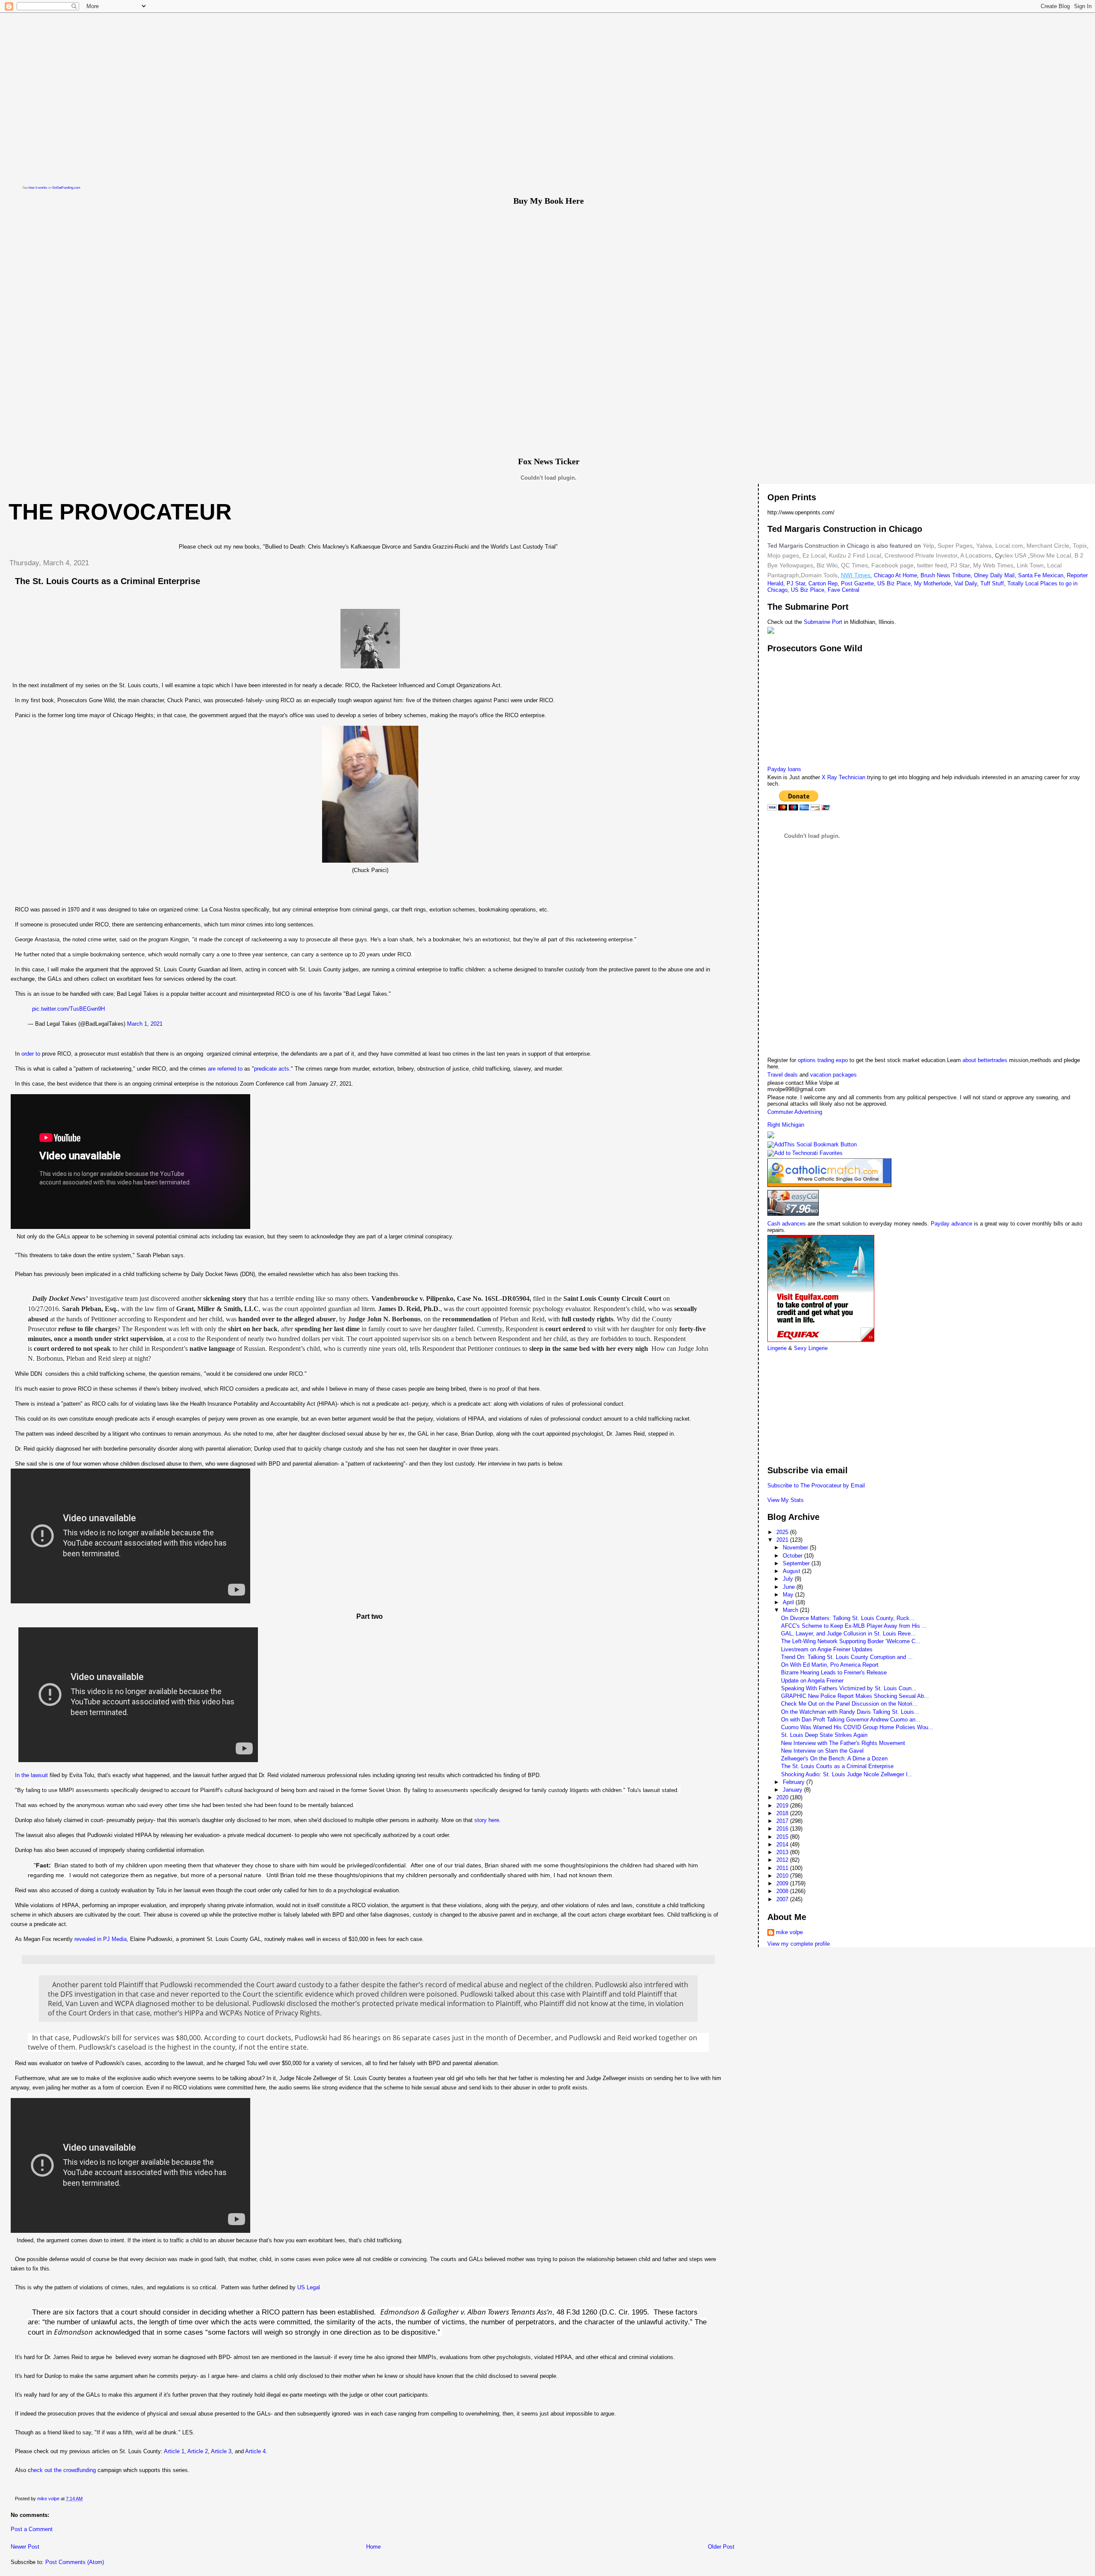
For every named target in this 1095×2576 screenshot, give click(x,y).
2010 (783, 1876)
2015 (783, 1837)
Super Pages (955, 546)
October (793, 1556)
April (789, 1602)
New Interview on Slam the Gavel (822, 1751)
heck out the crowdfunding (64, 2470)
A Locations (976, 555)
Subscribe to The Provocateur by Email (816, 1485)
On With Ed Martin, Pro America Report (830, 1665)
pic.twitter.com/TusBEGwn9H (68, 1009)
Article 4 (255, 2451)
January (793, 1790)
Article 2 (198, 2451)
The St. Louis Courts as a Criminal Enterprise (837, 1766)
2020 (783, 1797)
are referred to (226, 1069)
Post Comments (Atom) (75, 2562)
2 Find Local (864, 555)
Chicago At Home (895, 575)
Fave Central (843, 590)
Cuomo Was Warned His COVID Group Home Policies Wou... (857, 1727)
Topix (1079, 546)
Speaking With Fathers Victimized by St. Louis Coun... (849, 1688)
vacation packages (833, 1075)
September (797, 1563)
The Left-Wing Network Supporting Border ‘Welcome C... (851, 1641)
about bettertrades (986, 1060)
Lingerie (777, 1348)
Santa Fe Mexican (1041, 575)
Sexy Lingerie (811, 1348)
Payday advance (951, 1224)
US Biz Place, (808, 590)
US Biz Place (894, 583)
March (791, 1610)
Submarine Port (823, 622)
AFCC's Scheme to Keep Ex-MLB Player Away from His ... (854, 1626)
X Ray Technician (843, 777)
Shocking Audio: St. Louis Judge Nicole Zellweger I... (847, 1774)
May (789, 1595)
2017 (783, 1821)
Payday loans (784, 769)
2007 (783, 1899)
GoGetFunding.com (66, 188)
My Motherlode (932, 583)
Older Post (721, 2547)
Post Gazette (857, 583)
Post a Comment (32, 2529)
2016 (783, 1829)
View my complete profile (799, 1944)
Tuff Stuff (992, 583)
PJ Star (959, 565)
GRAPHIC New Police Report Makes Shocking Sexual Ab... (855, 1696)
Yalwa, (985, 546)
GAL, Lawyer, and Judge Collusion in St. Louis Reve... (848, 1634)
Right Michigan (786, 1125)
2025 (783, 1532)
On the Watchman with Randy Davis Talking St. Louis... (850, 1712)
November (796, 1548)
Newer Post (25, 2547)
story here (487, 1820)
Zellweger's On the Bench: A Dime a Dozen (834, 1758)
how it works (38, 188)
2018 (783, 1813)
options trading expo (824, 1060)
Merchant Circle (1047, 546)
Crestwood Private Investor (921, 555)
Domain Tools (819, 575)
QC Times (854, 565)
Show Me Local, (1051, 555)
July (789, 1579)
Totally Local (1024, 583)
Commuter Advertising (795, 1112)
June (790, 1587)
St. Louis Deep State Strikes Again (824, 1735)
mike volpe (789, 1932)
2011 (783, 1868)
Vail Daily (966, 583)
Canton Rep (823, 583)
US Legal (309, 2287)
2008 (783, 1891)
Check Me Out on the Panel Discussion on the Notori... (849, 1704)
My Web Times (992, 565)
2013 (783, 1852)
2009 (783, 1883)
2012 (783, 1860)
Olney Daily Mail (994, 575)
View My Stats (786, 1500)
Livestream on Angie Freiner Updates (827, 1649)
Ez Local (814, 555)
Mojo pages (783, 555)
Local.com (1008, 546)
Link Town (1029, 565)
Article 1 (174, 2451)
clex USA (1014, 555)
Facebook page (892, 565)
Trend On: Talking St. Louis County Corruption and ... (847, 1657)
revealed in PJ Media (101, 1939)
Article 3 (221, 2451)
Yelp (928, 546)
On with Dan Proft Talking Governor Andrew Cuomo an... (851, 1720)
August (792, 1571)
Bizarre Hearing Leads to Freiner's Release (834, 1672)
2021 (783, 1540)
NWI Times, (857, 575)
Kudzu (838, 555)
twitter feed (932, 565)
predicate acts (272, 1069)
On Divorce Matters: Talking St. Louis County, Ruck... (848, 1618)
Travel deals (783, 1075)
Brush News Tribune (946, 575)
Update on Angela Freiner (812, 1681)
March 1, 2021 (145, 1024)
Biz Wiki (827, 565)
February (795, 1782)
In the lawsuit (31, 1775)
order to (31, 1054)
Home (373, 2547)
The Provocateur (120, 512)
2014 (783, 1844)
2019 (783, 1806)
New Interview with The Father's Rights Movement (843, 1743)
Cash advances (787, 1224)
